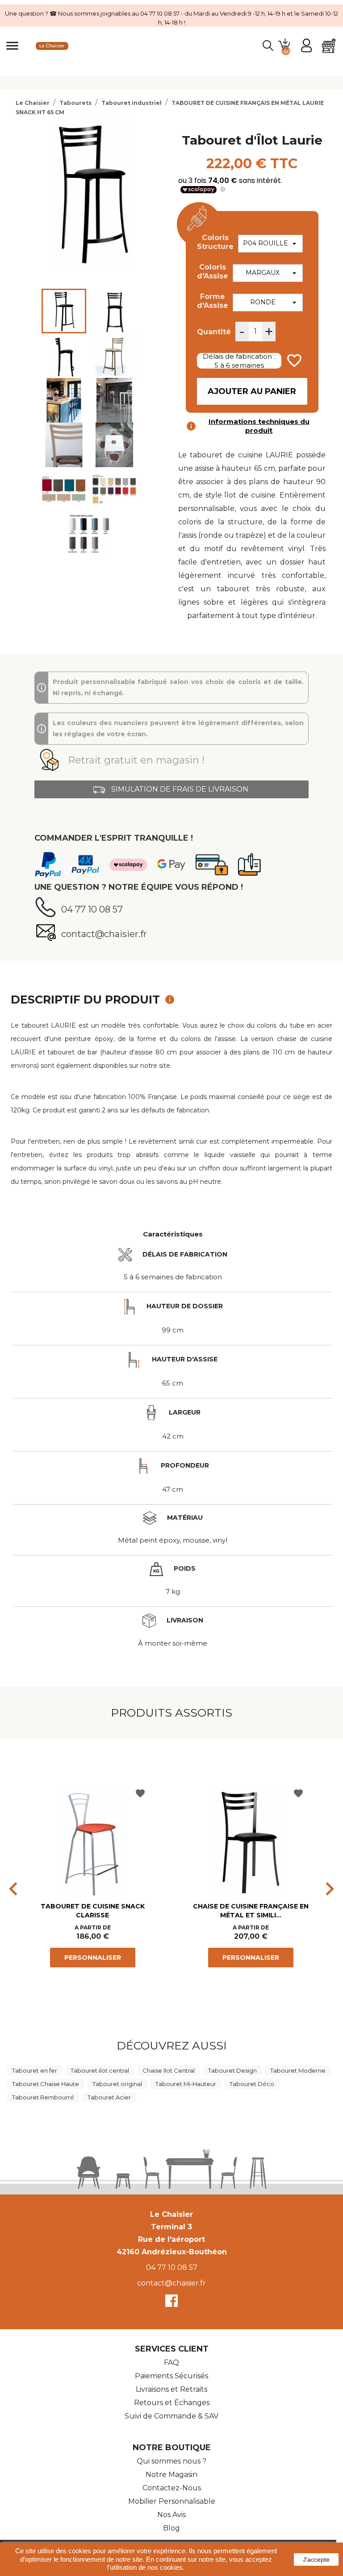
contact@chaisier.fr (171, 2283)
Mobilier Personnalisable (172, 2501)
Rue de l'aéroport (171, 2239)
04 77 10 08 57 (172, 2267)
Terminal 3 (171, 2227)
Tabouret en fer (35, 2070)
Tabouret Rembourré (43, 2097)
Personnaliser (93, 1958)
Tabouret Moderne (298, 2070)
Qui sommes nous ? (171, 2461)
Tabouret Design (232, 2070)
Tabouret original (117, 2084)
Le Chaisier (171, 2214)
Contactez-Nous (172, 2488)
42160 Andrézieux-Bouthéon (172, 2252)
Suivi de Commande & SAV (171, 2416)
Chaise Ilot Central (169, 2070)
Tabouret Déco (252, 2084)
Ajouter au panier (252, 391)
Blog (171, 2528)
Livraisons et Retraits (171, 2389)
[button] (171, 760)
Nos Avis (171, 2515)
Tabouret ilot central (100, 2070)
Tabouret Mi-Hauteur (186, 2084)
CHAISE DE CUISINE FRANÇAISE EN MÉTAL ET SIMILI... (251, 1911)
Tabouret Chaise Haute (46, 2084)
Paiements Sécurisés (171, 2376)
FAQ (171, 2362)
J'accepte (316, 2559)
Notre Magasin (171, 2474)
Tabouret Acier (109, 2097)
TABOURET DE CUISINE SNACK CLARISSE (93, 1911)
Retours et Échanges (172, 2403)
